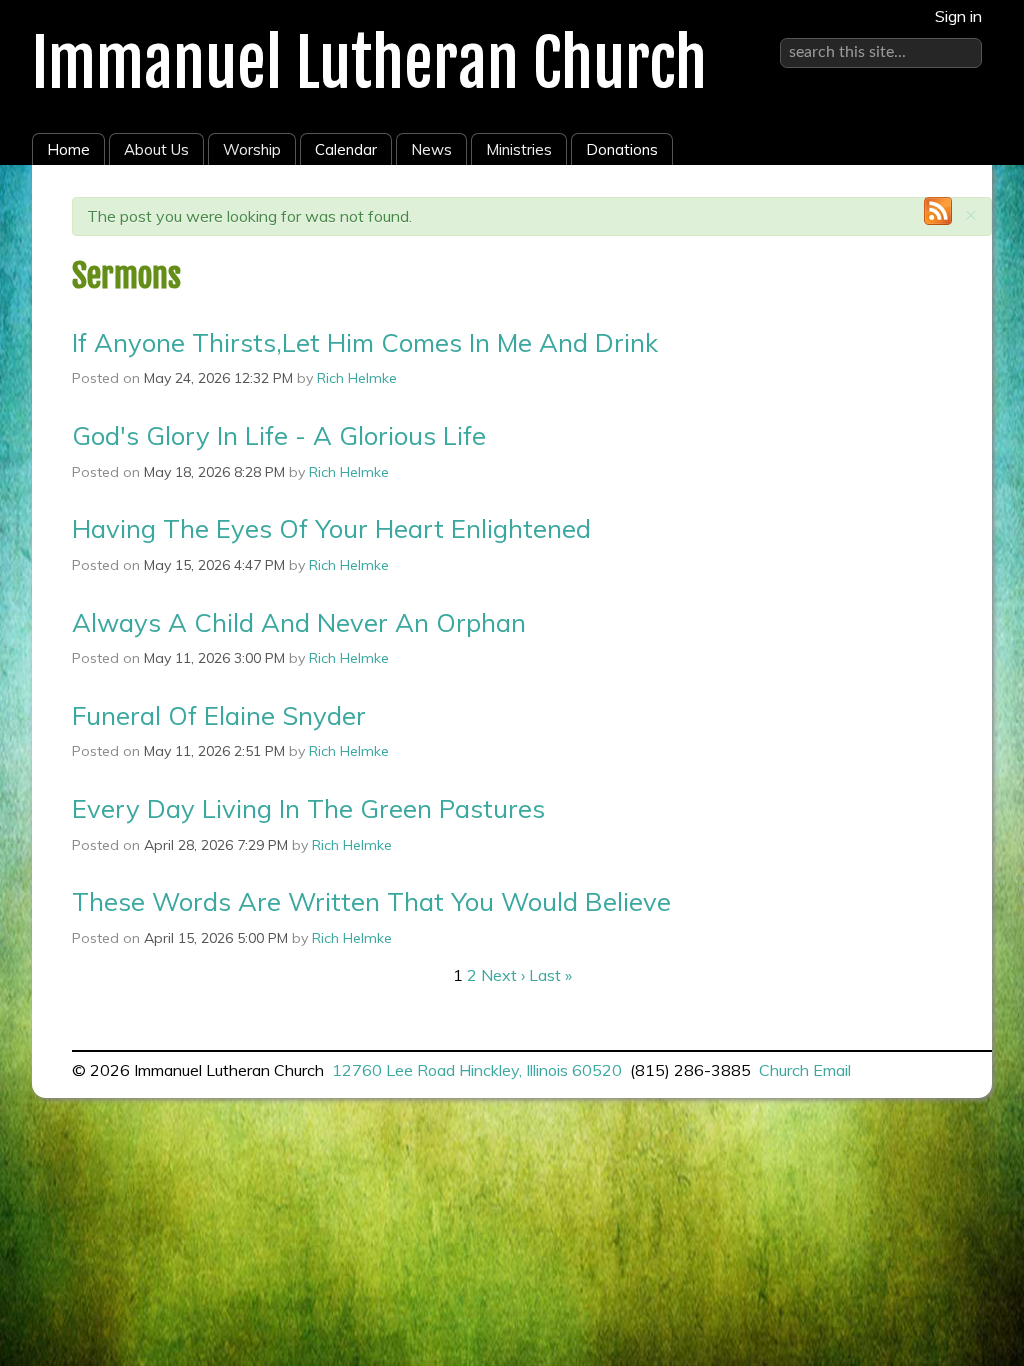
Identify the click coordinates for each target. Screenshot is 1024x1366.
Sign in (958, 16)
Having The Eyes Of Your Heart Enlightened (331, 528)
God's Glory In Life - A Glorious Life (279, 435)
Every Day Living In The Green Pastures (308, 808)
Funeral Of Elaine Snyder (219, 715)
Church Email (805, 1070)
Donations (622, 149)
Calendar (346, 149)
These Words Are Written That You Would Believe (371, 901)
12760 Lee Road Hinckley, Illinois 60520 (477, 1070)
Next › (503, 975)
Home (68, 149)
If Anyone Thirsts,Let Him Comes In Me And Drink (365, 342)
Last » (550, 975)
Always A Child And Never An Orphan (299, 622)
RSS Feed (938, 211)
